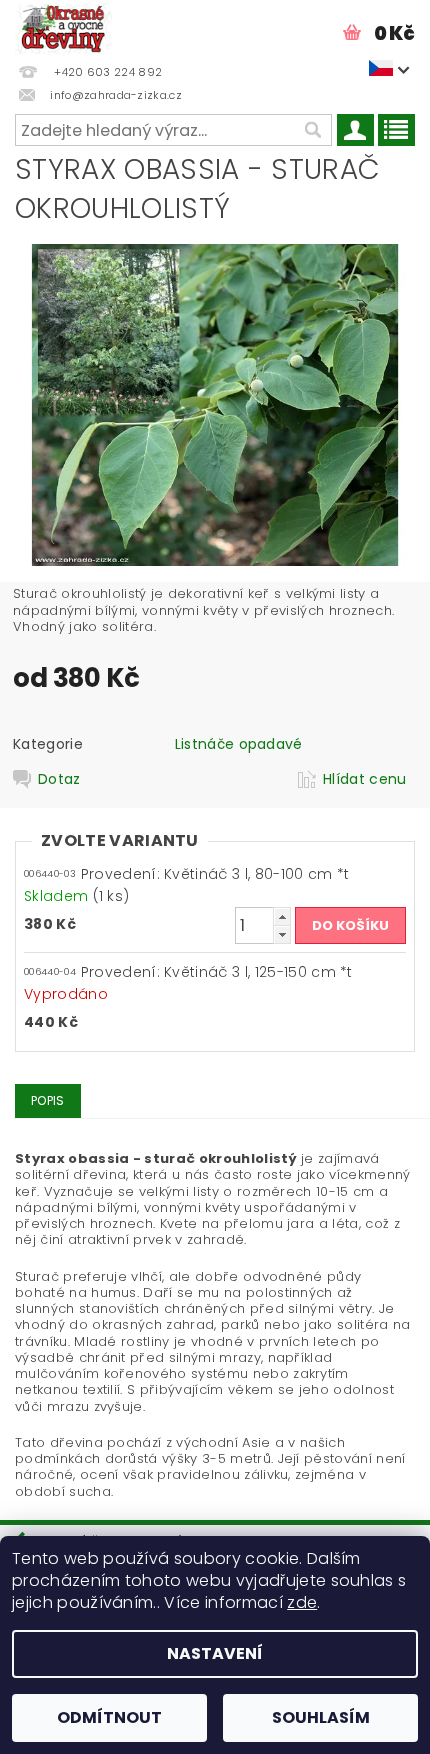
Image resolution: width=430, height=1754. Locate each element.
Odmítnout (109, 1717)
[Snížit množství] (282, 934)
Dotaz (59, 779)
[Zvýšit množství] (282, 916)
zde (302, 1602)
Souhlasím (321, 1717)
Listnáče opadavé (239, 744)
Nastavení (215, 1653)
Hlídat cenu (365, 779)
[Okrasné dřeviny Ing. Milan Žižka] (63, 26)
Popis (48, 1100)
